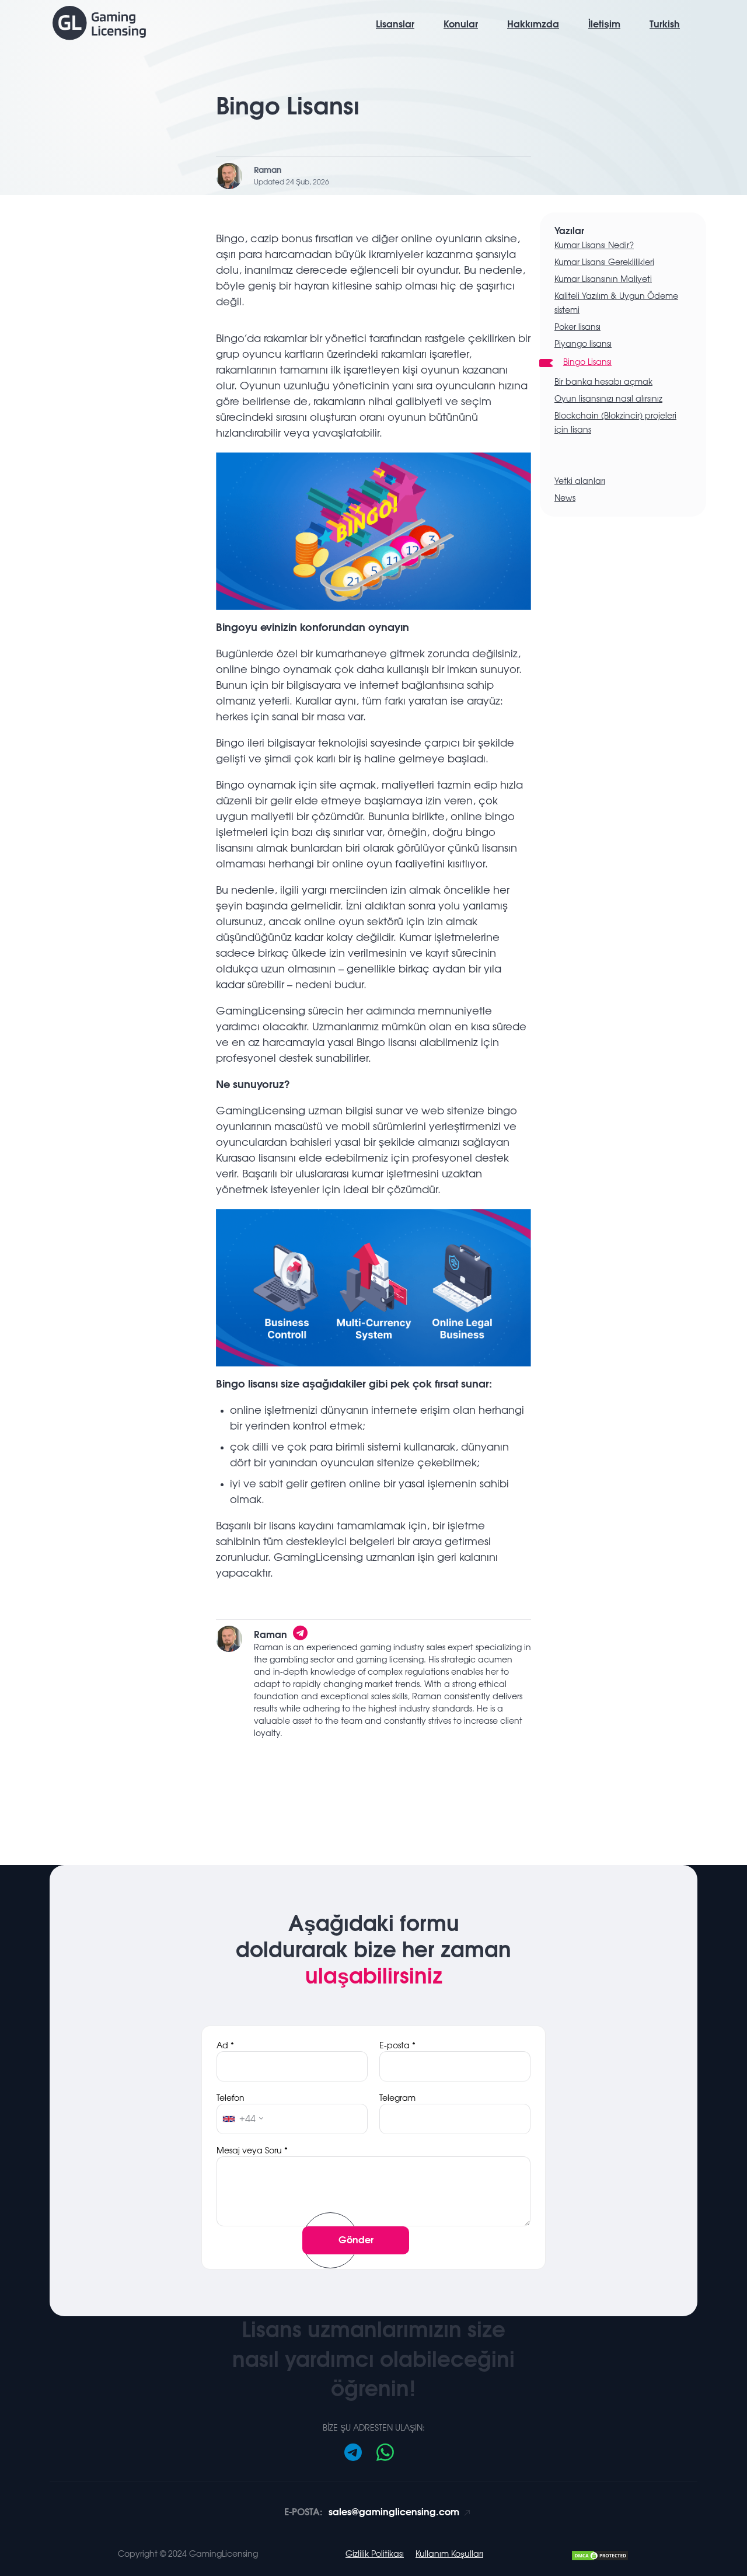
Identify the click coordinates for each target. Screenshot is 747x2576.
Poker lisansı (577, 327)
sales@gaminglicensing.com (372, 2512)
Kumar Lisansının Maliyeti (603, 280)
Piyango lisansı (583, 344)
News (565, 499)
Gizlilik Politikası (375, 2554)
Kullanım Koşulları (449, 2554)
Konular (461, 25)
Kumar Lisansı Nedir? (594, 246)
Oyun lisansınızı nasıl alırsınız (608, 399)
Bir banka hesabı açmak (603, 382)
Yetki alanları (580, 482)
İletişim (604, 25)
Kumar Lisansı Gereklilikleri (604, 263)
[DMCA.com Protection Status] (600, 2554)
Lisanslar (395, 25)
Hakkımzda (533, 25)
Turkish (665, 25)
